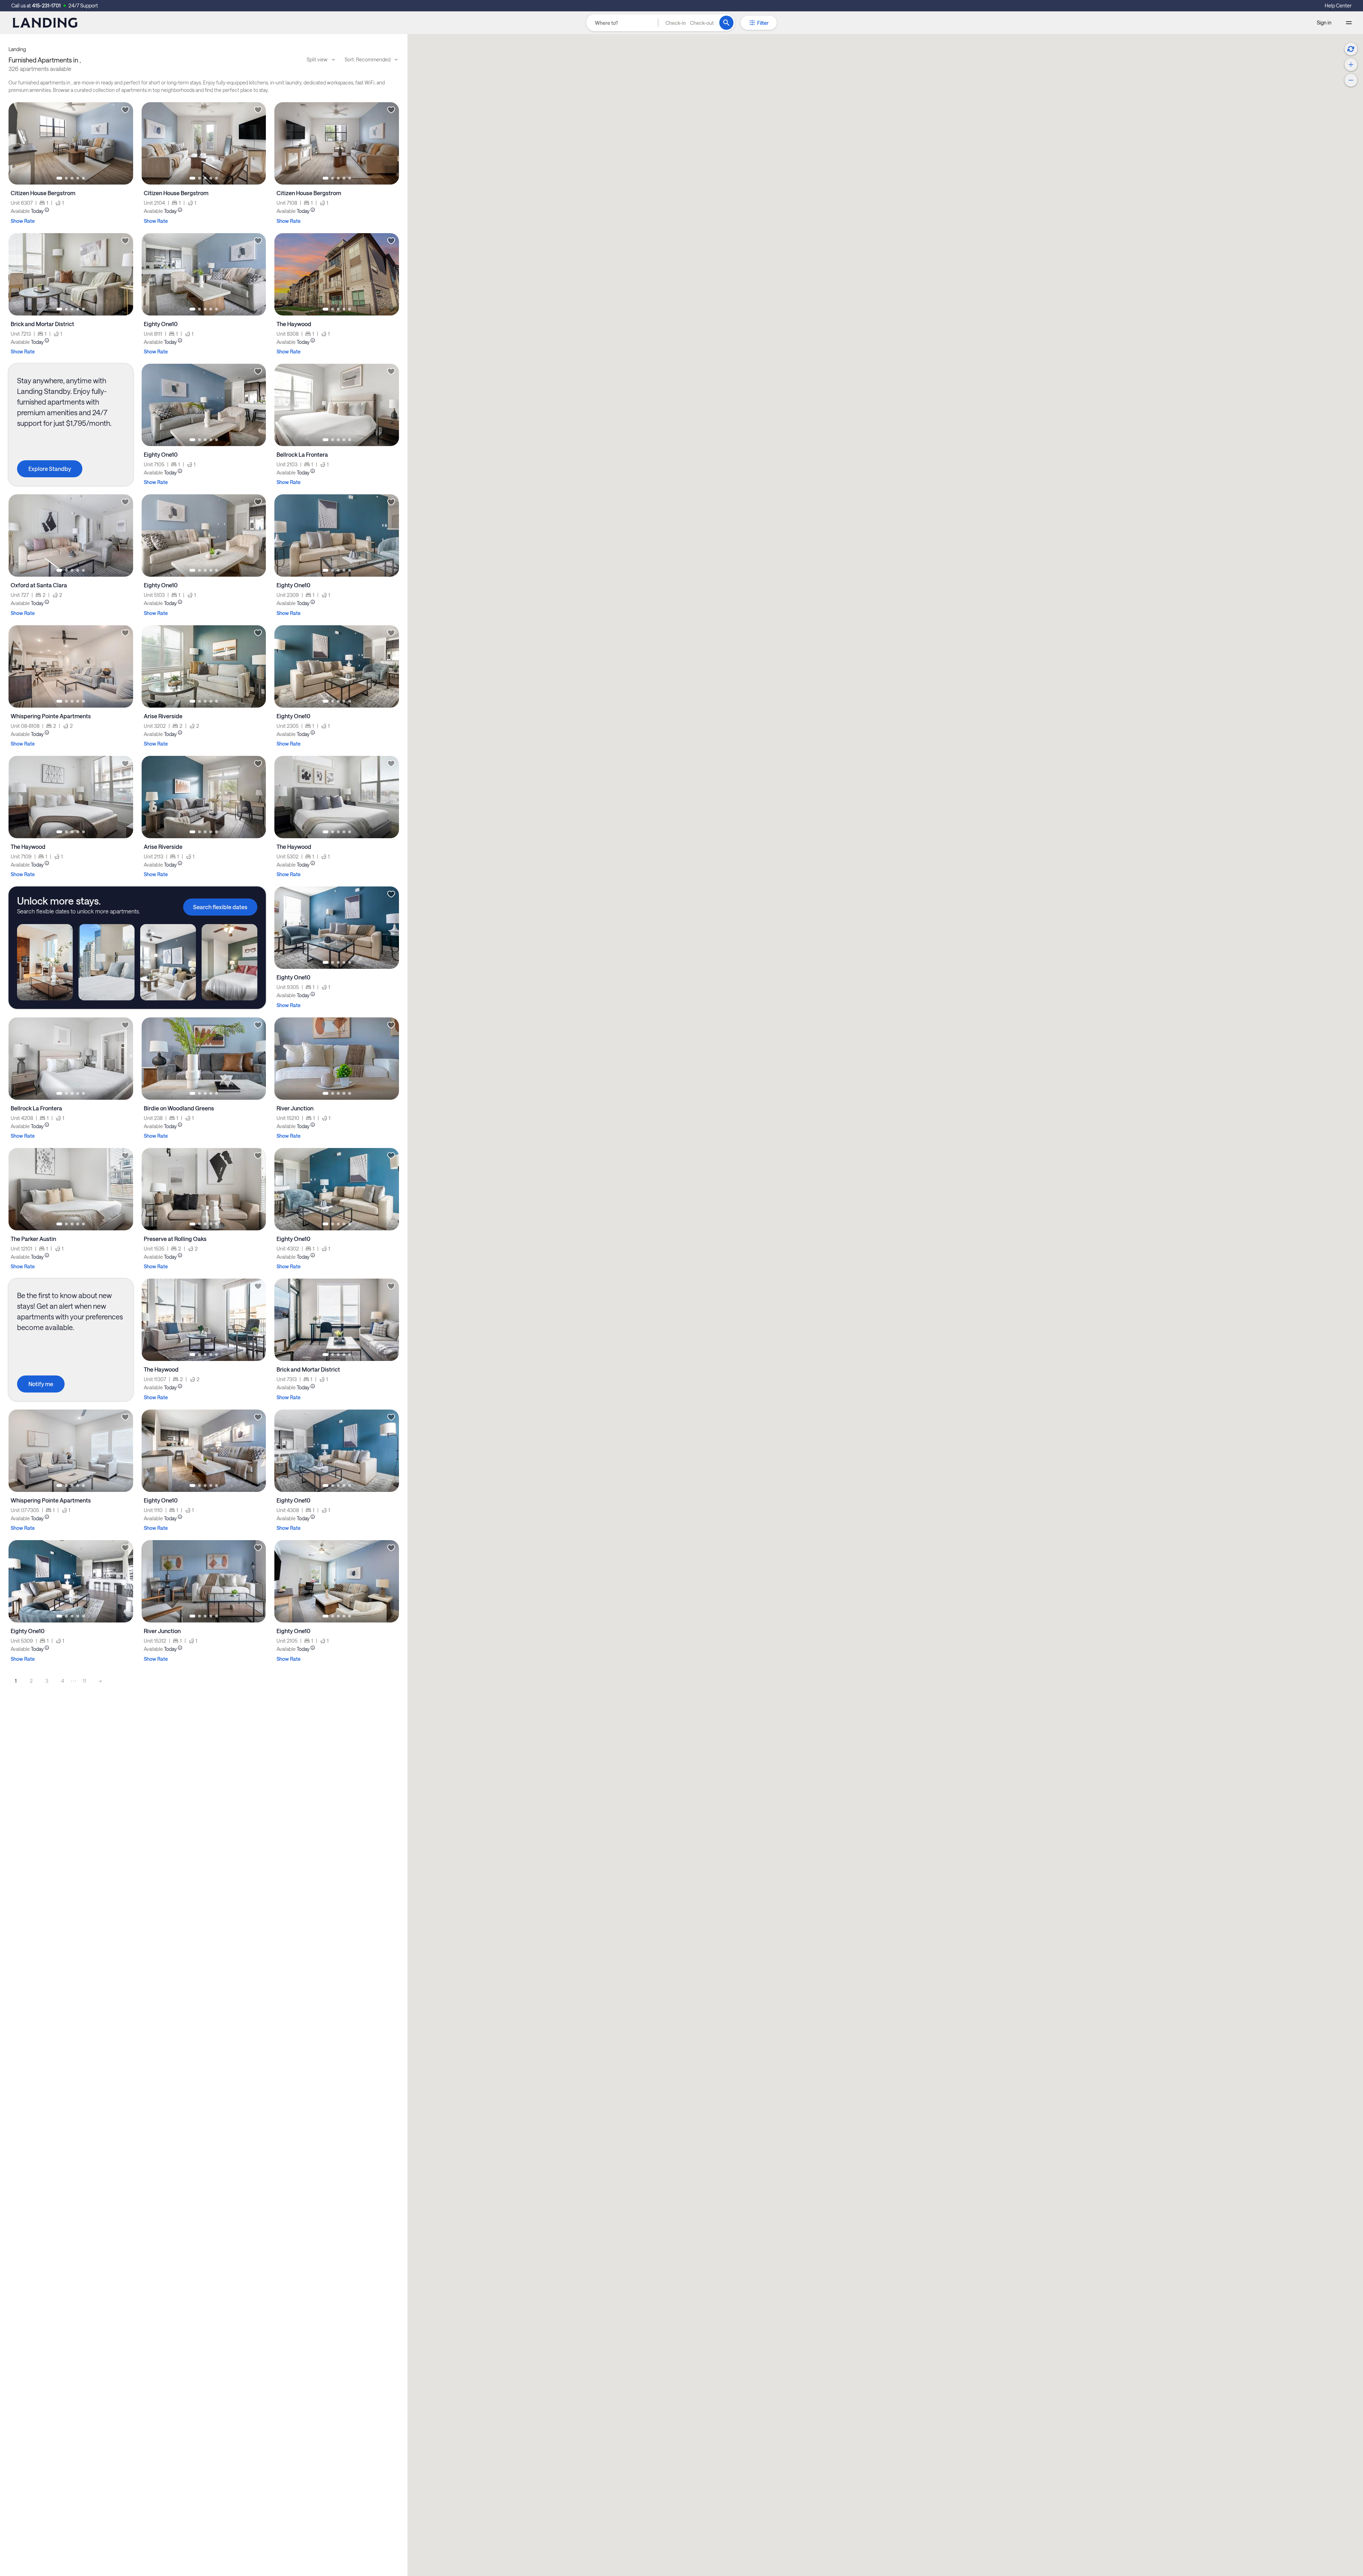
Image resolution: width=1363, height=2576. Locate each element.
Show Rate (23, 221)
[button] (690, 23)
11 (84, 1681)
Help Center (1338, 6)
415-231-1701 (46, 6)
